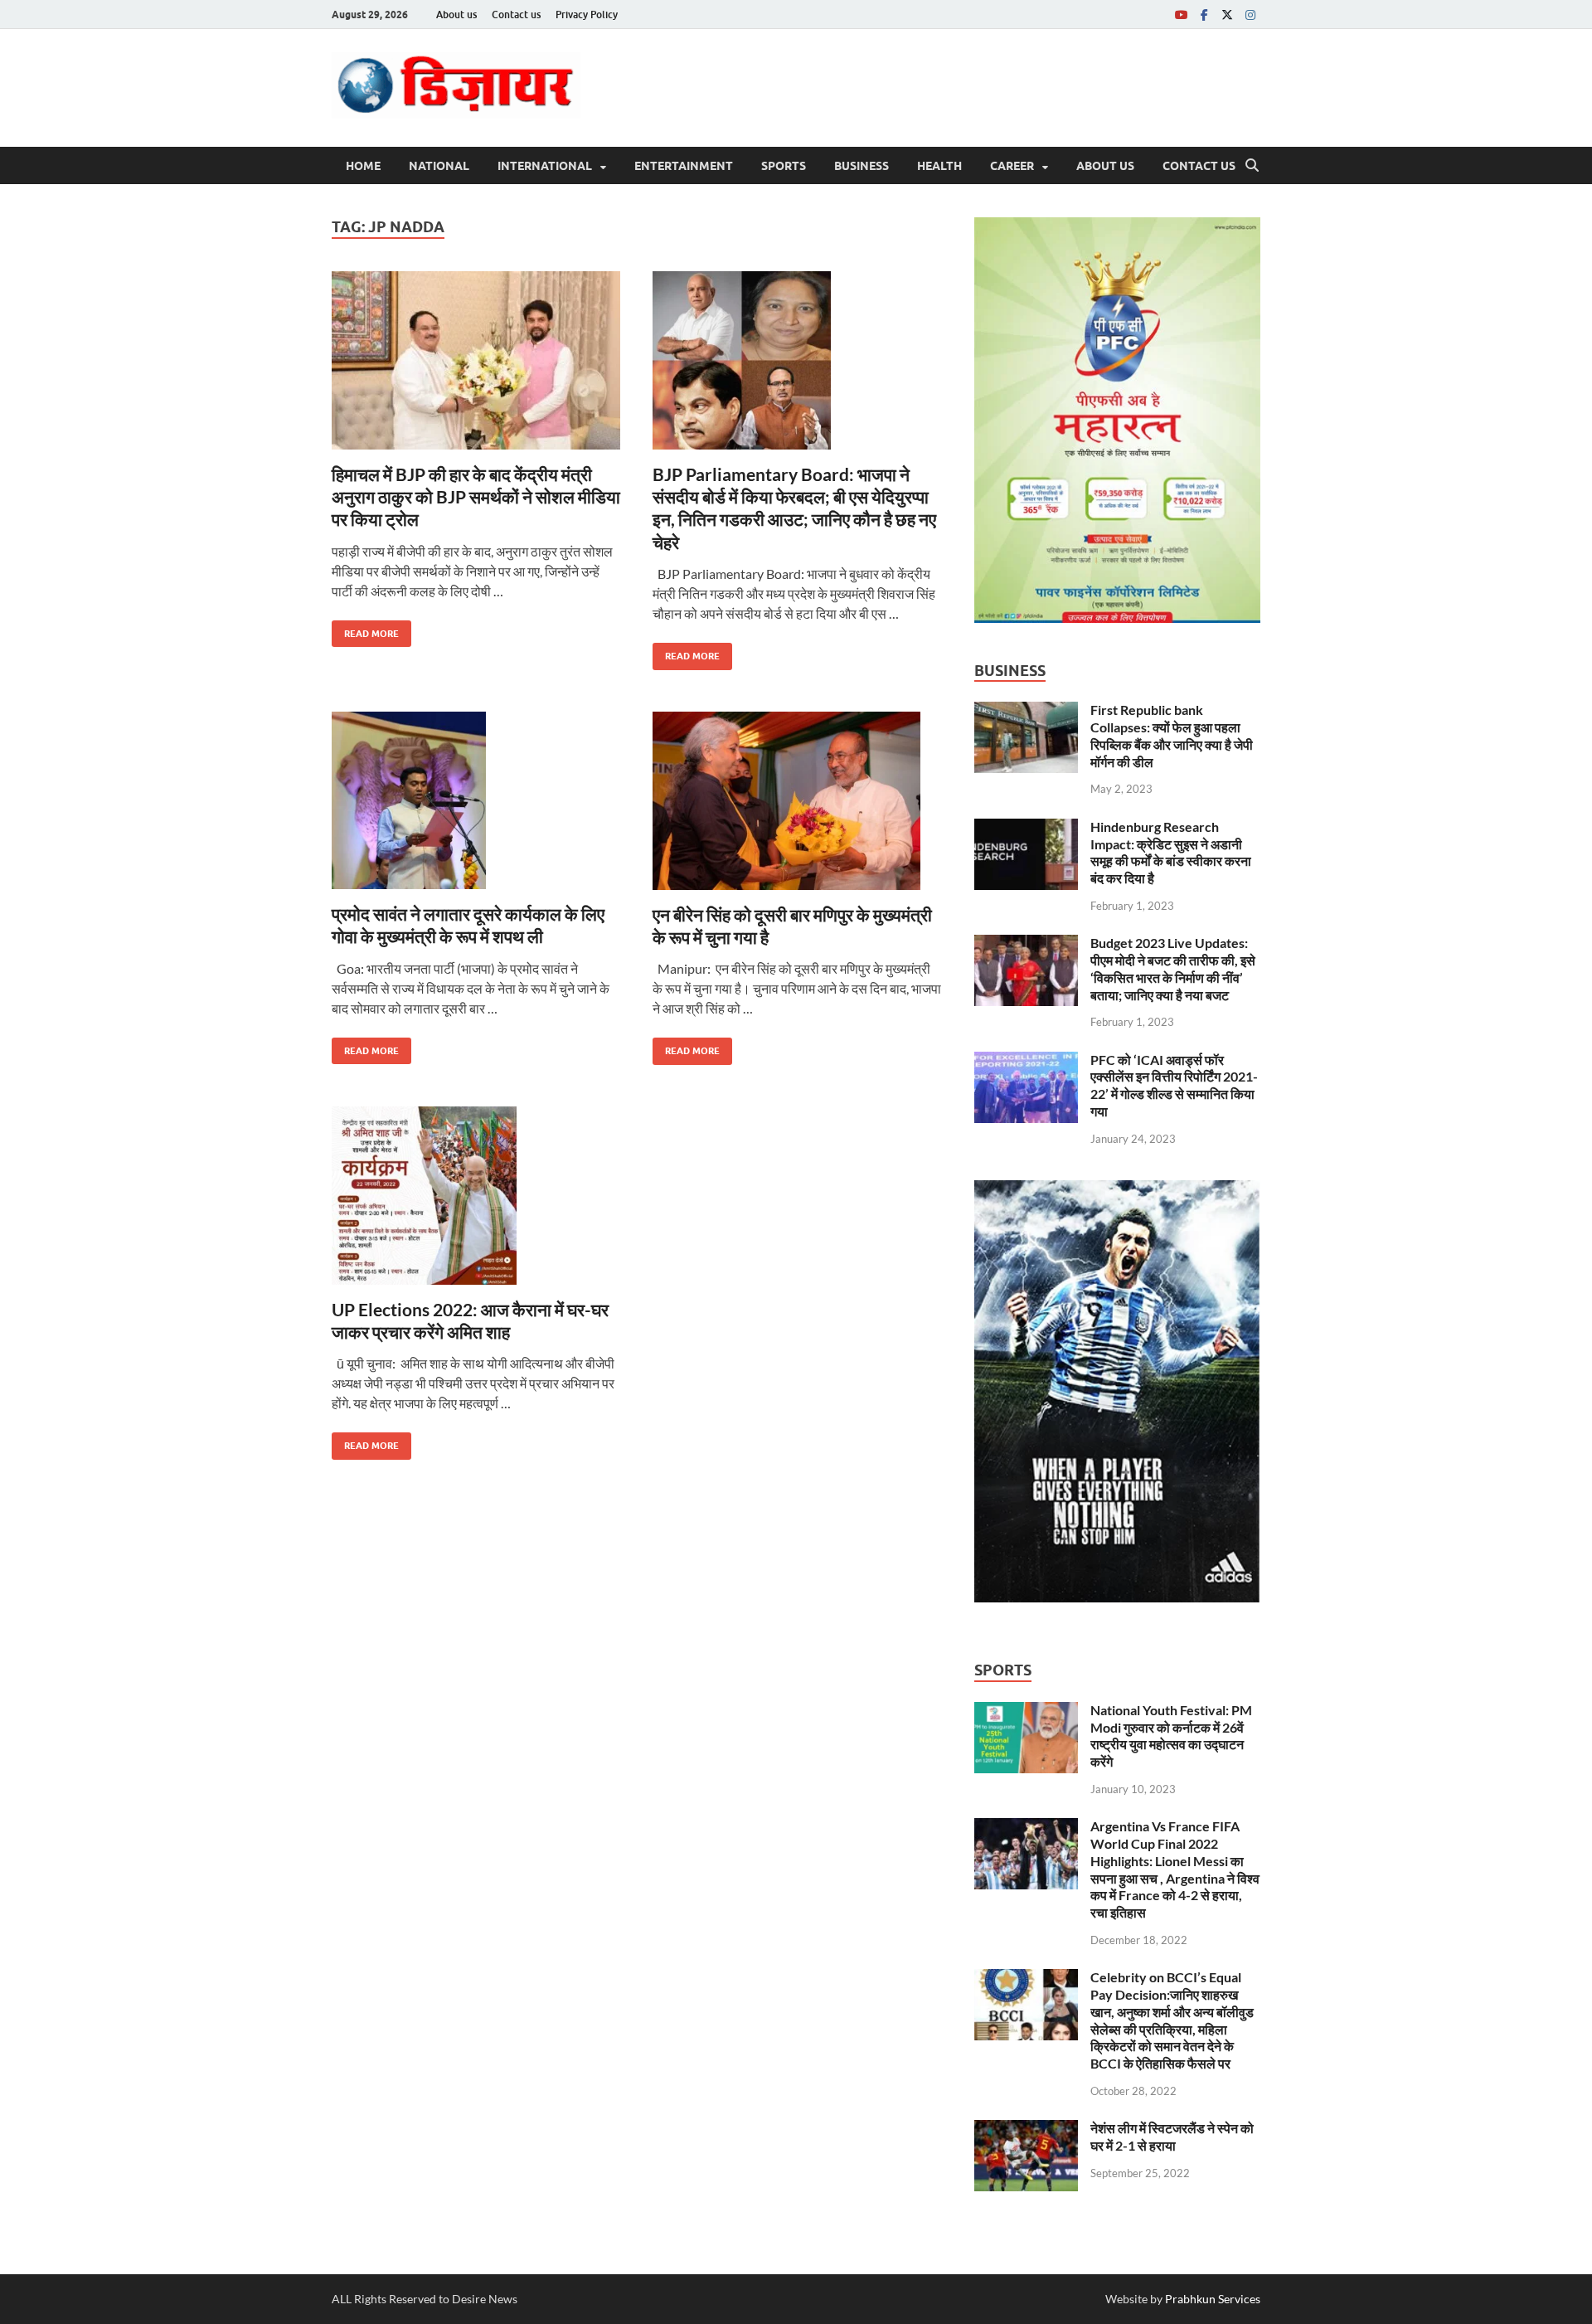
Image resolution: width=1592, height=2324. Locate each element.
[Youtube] (1181, 15)
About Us (1105, 166)
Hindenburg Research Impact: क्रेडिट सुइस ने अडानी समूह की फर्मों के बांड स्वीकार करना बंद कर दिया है (1171, 852)
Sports (784, 166)
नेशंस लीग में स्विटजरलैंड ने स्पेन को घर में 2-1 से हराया (1172, 2137)
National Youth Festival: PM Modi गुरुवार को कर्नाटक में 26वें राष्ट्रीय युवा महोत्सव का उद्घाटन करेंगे (1171, 1736)
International (545, 166)
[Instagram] (1250, 15)
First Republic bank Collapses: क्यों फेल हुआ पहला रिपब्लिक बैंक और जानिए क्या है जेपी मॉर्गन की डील (1172, 735)
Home (363, 166)
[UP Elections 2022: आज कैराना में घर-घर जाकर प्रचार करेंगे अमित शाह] (476, 1196)
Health (939, 166)
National (439, 166)
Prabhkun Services (1213, 2299)
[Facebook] (1204, 15)
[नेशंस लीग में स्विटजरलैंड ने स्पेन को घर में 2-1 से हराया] (1026, 2130)
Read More (365, 630)
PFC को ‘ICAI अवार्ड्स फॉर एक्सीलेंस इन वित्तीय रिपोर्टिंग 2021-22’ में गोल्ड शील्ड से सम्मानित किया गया (1174, 1085)
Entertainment (684, 166)
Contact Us (1199, 166)
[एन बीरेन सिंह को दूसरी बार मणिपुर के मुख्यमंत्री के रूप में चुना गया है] (797, 801)
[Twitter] (1227, 15)
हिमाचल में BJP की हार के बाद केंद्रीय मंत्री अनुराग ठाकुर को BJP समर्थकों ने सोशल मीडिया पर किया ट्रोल (476, 497)
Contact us (516, 15)
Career (1012, 166)
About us (456, 15)
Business (862, 166)
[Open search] (1252, 166)
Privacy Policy (587, 15)
